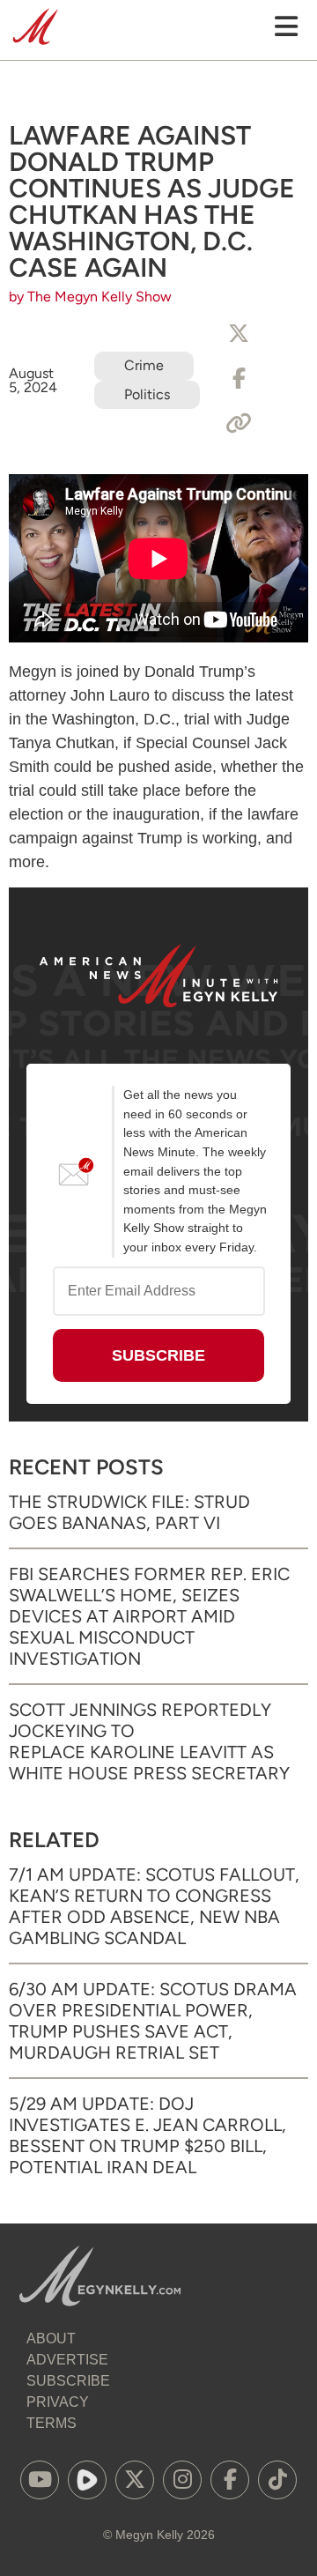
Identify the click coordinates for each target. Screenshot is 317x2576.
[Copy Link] (239, 424)
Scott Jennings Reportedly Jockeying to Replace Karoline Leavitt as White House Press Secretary (149, 1741)
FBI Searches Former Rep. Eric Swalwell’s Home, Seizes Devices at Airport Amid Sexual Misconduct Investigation (149, 1616)
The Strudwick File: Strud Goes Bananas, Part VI (129, 1512)
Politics (147, 394)
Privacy (58, 2402)
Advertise (67, 2360)
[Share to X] (239, 334)
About (51, 2338)
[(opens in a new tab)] (40, 2480)
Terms (52, 2423)
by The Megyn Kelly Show (90, 297)
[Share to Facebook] (239, 379)
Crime (144, 365)
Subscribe (68, 2381)
